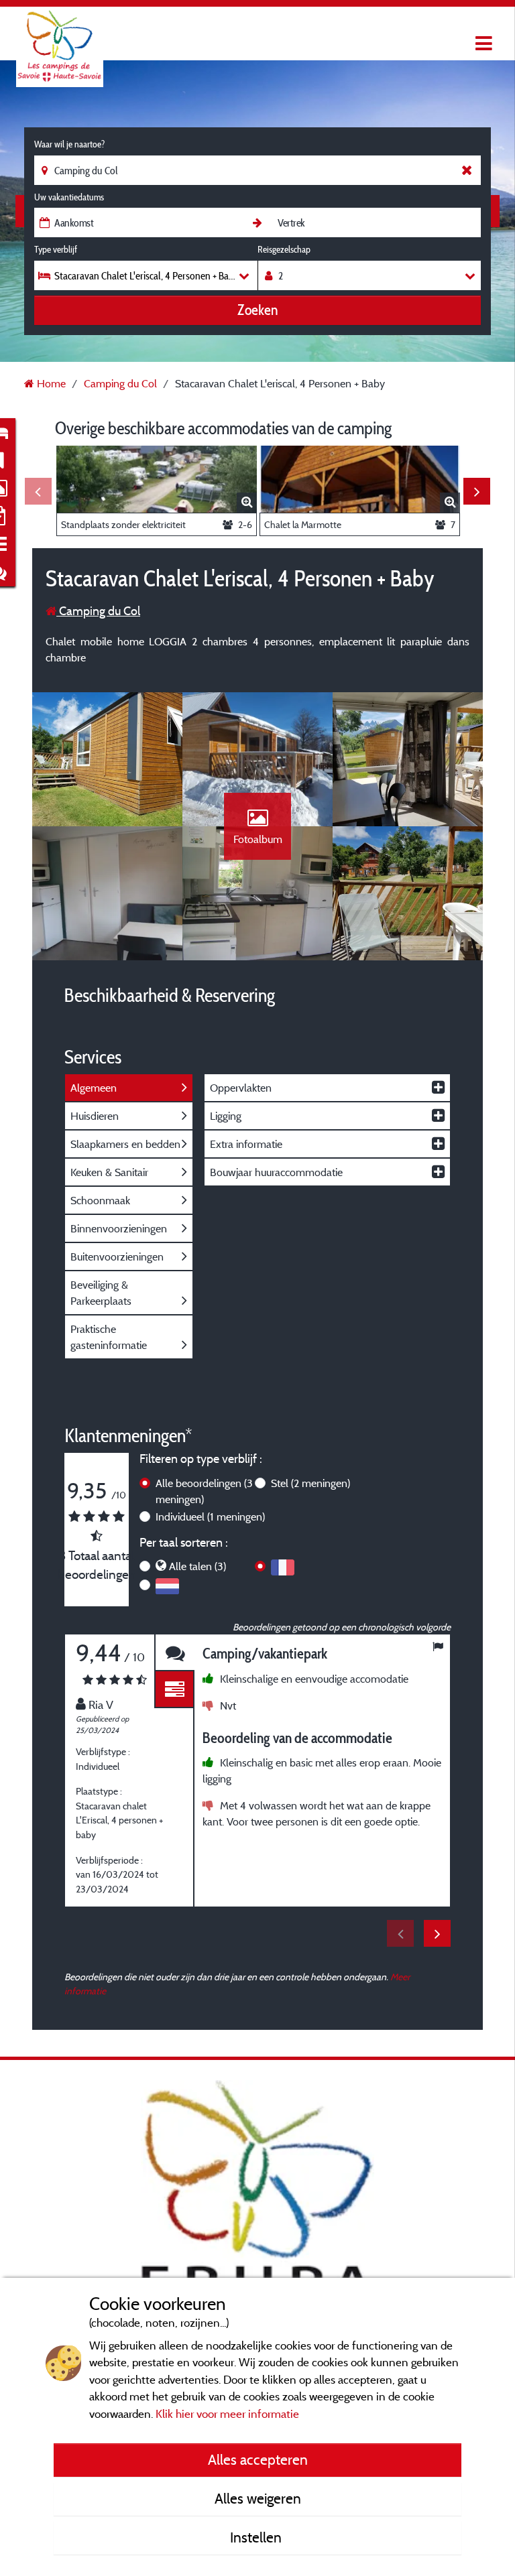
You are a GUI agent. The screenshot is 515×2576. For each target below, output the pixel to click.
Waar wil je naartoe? (69, 144)
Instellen (257, 2537)
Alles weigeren (258, 2498)
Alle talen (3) (197, 1566)
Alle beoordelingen (204, 1491)
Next (477, 491)
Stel (310, 1483)
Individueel (210, 1517)
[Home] (60, 37)
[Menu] (482, 44)
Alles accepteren (258, 2459)
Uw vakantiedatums (69, 197)
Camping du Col (98, 611)
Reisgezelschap (284, 249)
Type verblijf (56, 249)
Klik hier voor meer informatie (227, 2413)
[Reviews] (174, 1653)
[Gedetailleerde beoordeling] (174, 1690)
